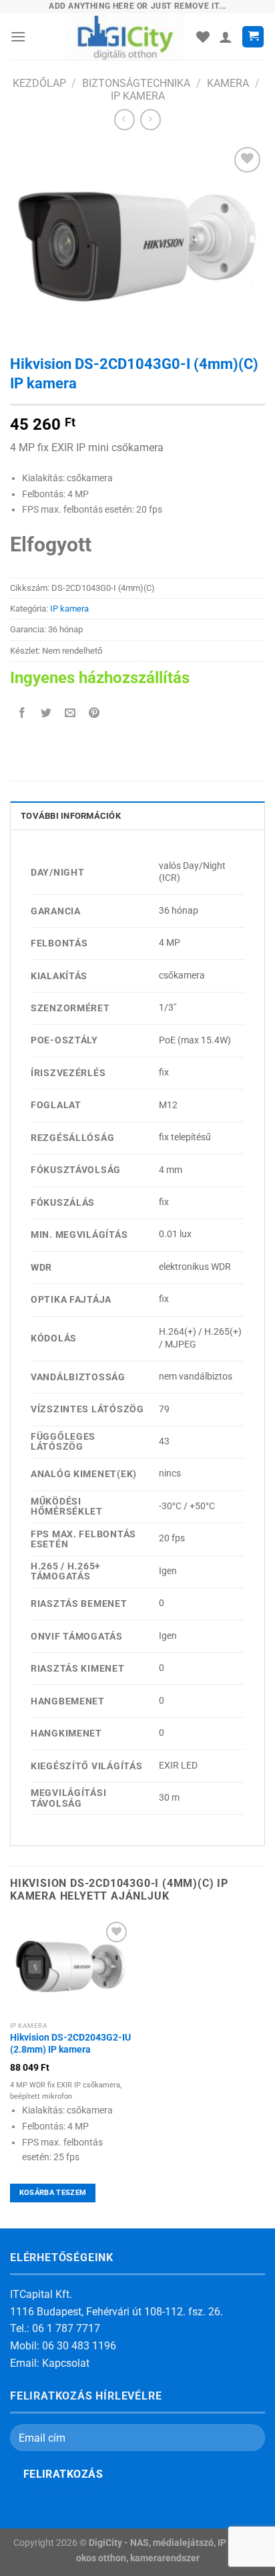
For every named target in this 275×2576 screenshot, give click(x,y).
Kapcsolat (66, 2363)
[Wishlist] (203, 37)
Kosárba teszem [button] (53, 2193)
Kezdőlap (39, 83)
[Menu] (18, 36)
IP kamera (138, 96)
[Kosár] (253, 37)
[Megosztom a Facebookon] (22, 714)
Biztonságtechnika (136, 83)
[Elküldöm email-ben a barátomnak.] (70, 714)
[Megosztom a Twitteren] (46, 714)
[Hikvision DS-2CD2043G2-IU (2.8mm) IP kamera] (70, 1967)
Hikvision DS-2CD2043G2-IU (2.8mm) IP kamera (70, 2043)
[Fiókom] (226, 37)
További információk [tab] (71, 816)
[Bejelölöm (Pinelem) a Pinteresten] (94, 714)
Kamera (228, 83)
